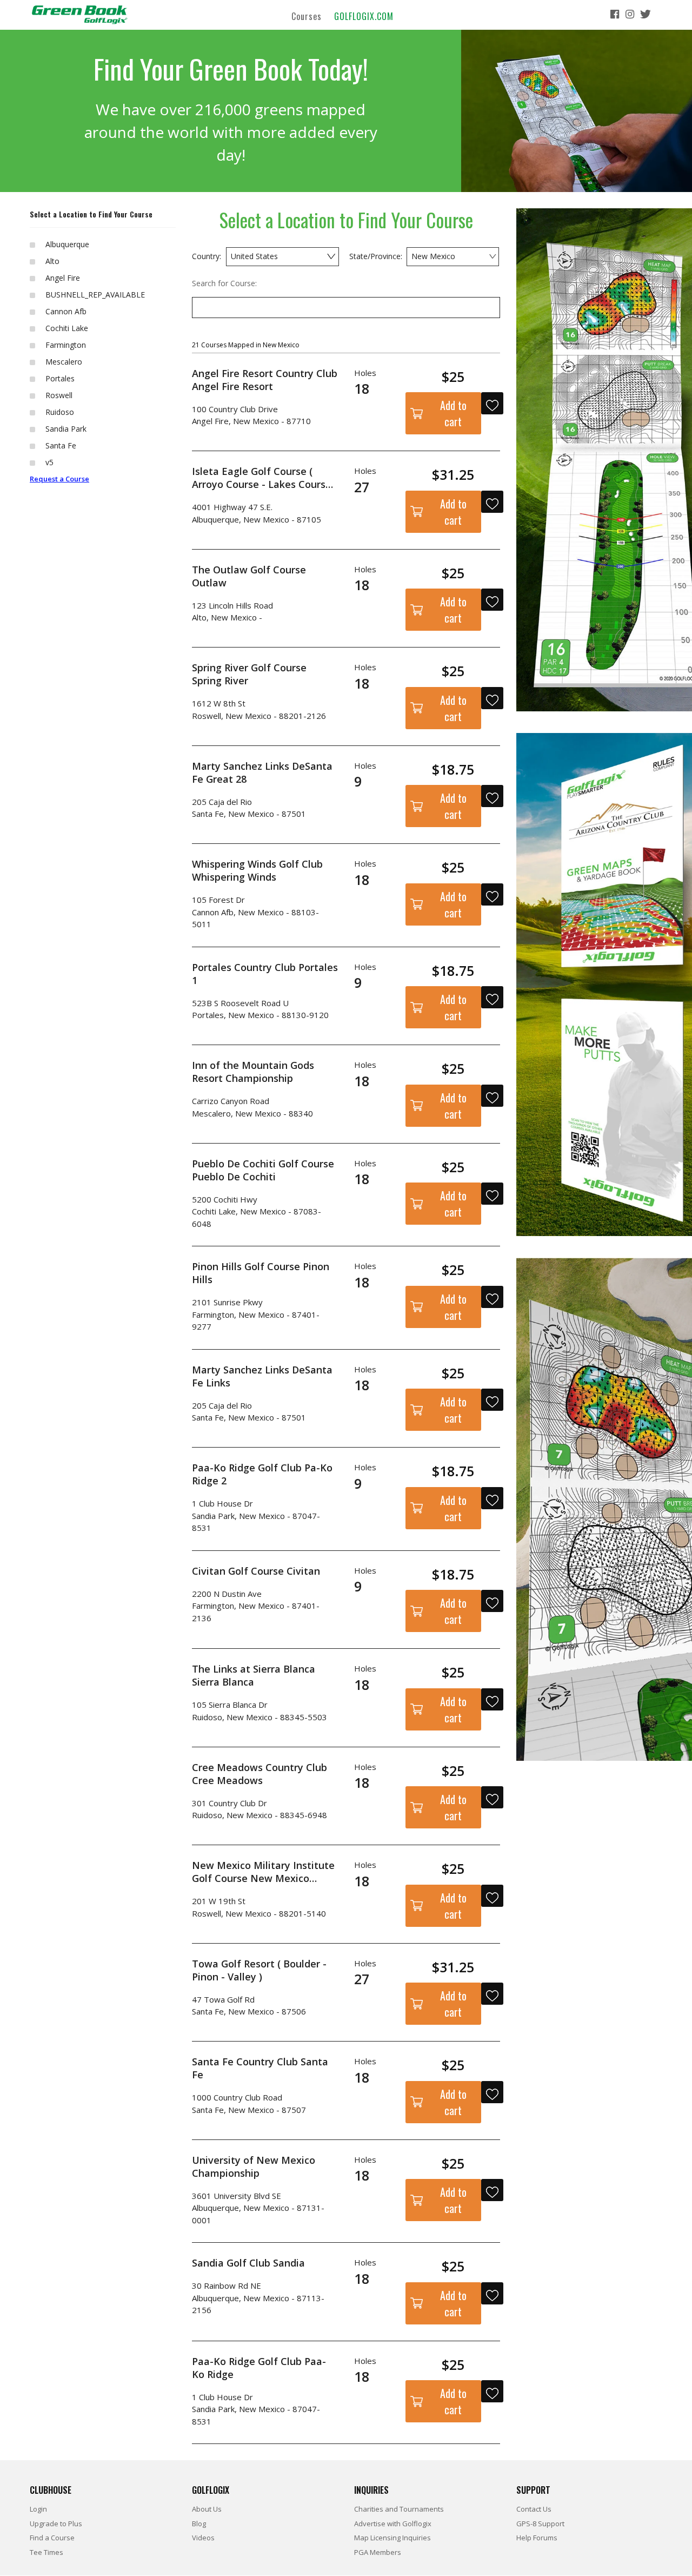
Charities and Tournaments (399, 2509)
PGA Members (378, 2552)
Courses (307, 16)
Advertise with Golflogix (393, 2524)
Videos (203, 2538)
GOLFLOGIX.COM (364, 16)
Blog (199, 2524)
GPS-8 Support (540, 2524)
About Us (207, 2509)
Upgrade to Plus (56, 2524)
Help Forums (537, 2538)
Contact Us (534, 2509)
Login (38, 2509)
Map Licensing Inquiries (392, 2538)
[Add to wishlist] (492, 403)
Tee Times (46, 2552)
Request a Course (59, 479)
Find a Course (52, 2538)
